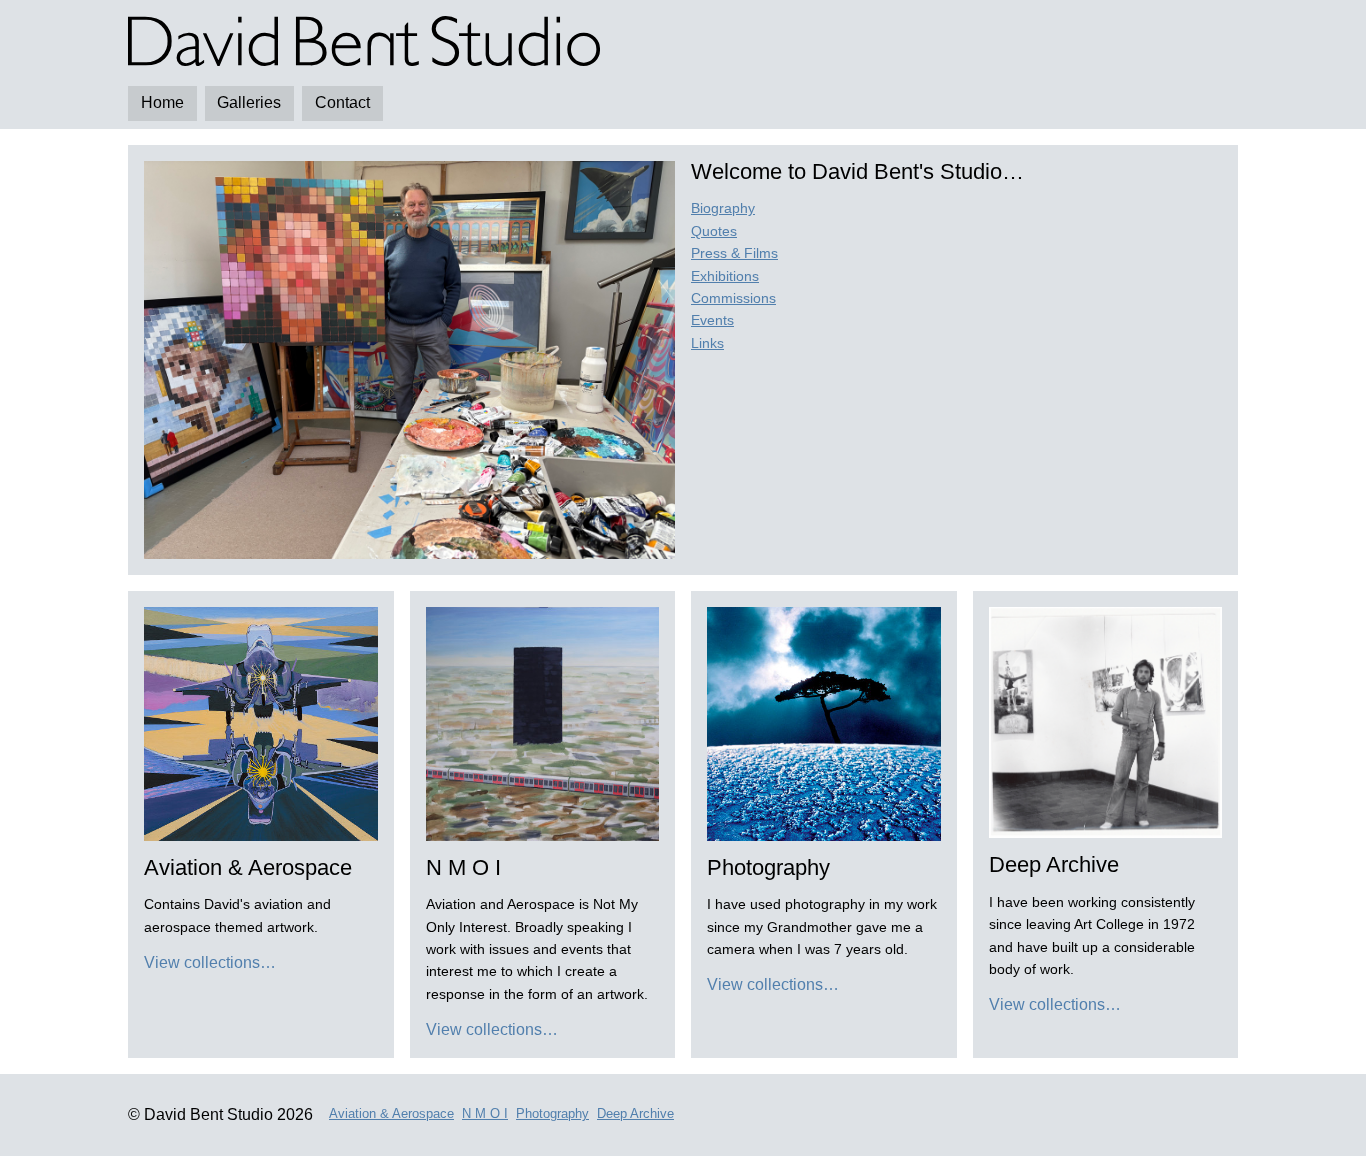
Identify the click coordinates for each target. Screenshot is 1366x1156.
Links (707, 343)
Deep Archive (635, 1114)
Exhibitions (725, 276)
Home (162, 102)
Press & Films (734, 253)
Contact (342, 102)
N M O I (485, 1114)
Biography (723, 208)
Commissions (733, 298)
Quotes (714, 231)
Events (712, 320)
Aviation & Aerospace (391, 1114)
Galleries (249, 102)
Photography (552, 1114)
